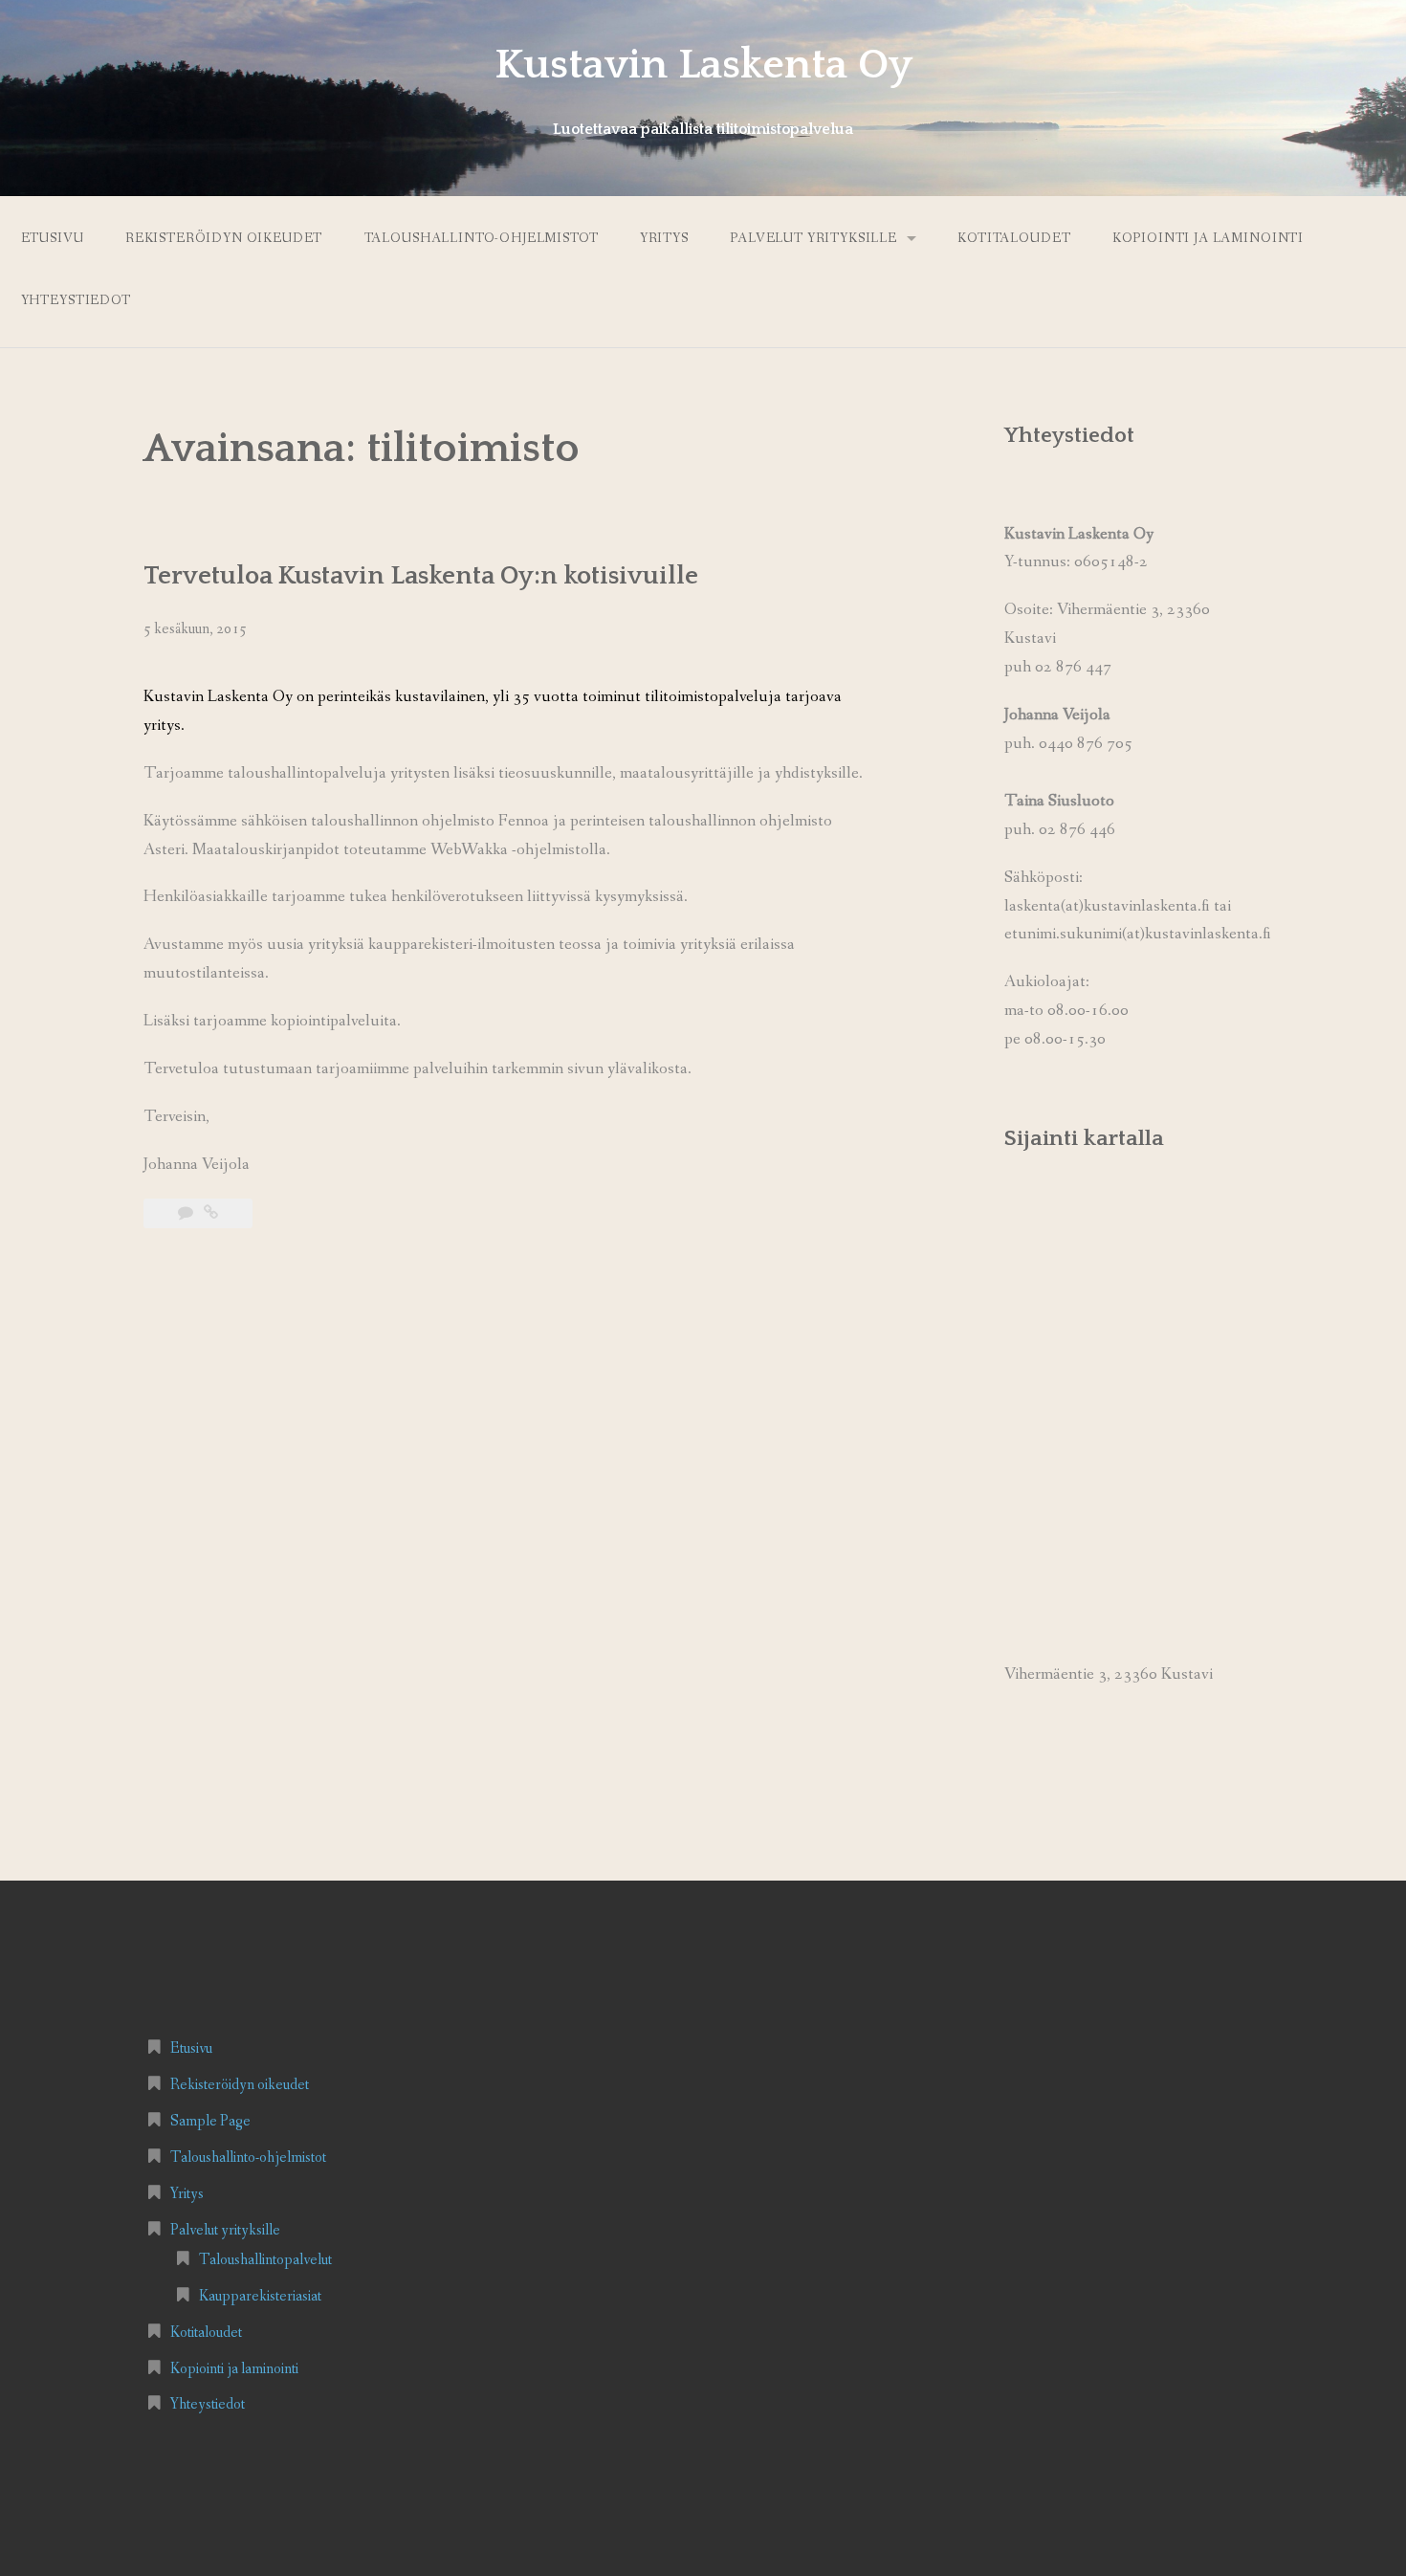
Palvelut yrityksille (813, 238)
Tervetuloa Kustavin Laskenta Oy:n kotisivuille (421, 576)
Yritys (664, 238)
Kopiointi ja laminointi (1208, 238)
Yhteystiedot (76, 300)
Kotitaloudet (1014, 238)
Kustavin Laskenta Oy (703, 65)
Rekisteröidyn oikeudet (224, 238)
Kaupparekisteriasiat (260, 2296)
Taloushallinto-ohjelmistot (482, 238)
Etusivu (53, 238)
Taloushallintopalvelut (265, 2260)
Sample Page (210, 2121)
